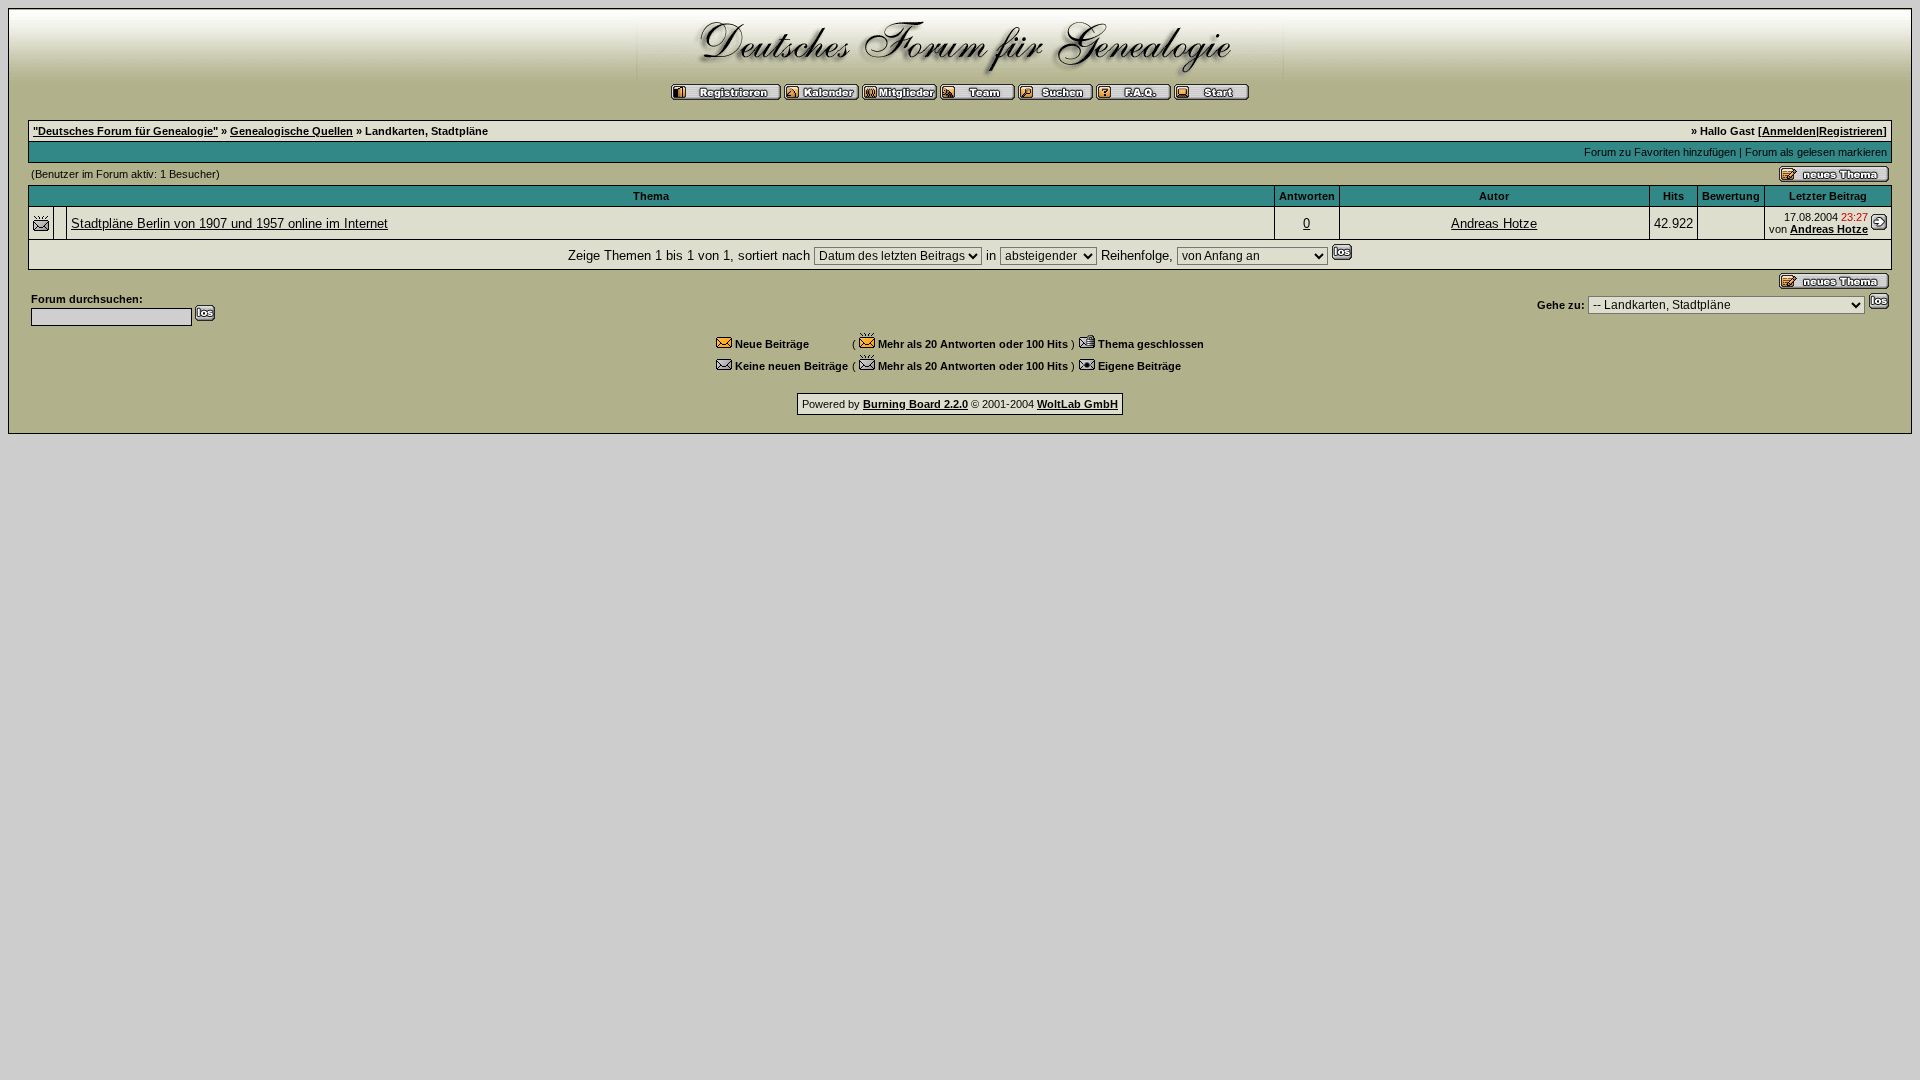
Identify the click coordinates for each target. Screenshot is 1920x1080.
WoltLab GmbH (1077, 404)
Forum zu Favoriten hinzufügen (1660, 152)
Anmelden (1789, 131)
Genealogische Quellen (291, 131)
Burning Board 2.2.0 (915, 404)
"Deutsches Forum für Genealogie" (125, 131)
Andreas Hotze (1494, 223)
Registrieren (1851, 131)
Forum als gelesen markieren (1816, 152)
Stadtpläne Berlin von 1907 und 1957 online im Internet (229, 223)
